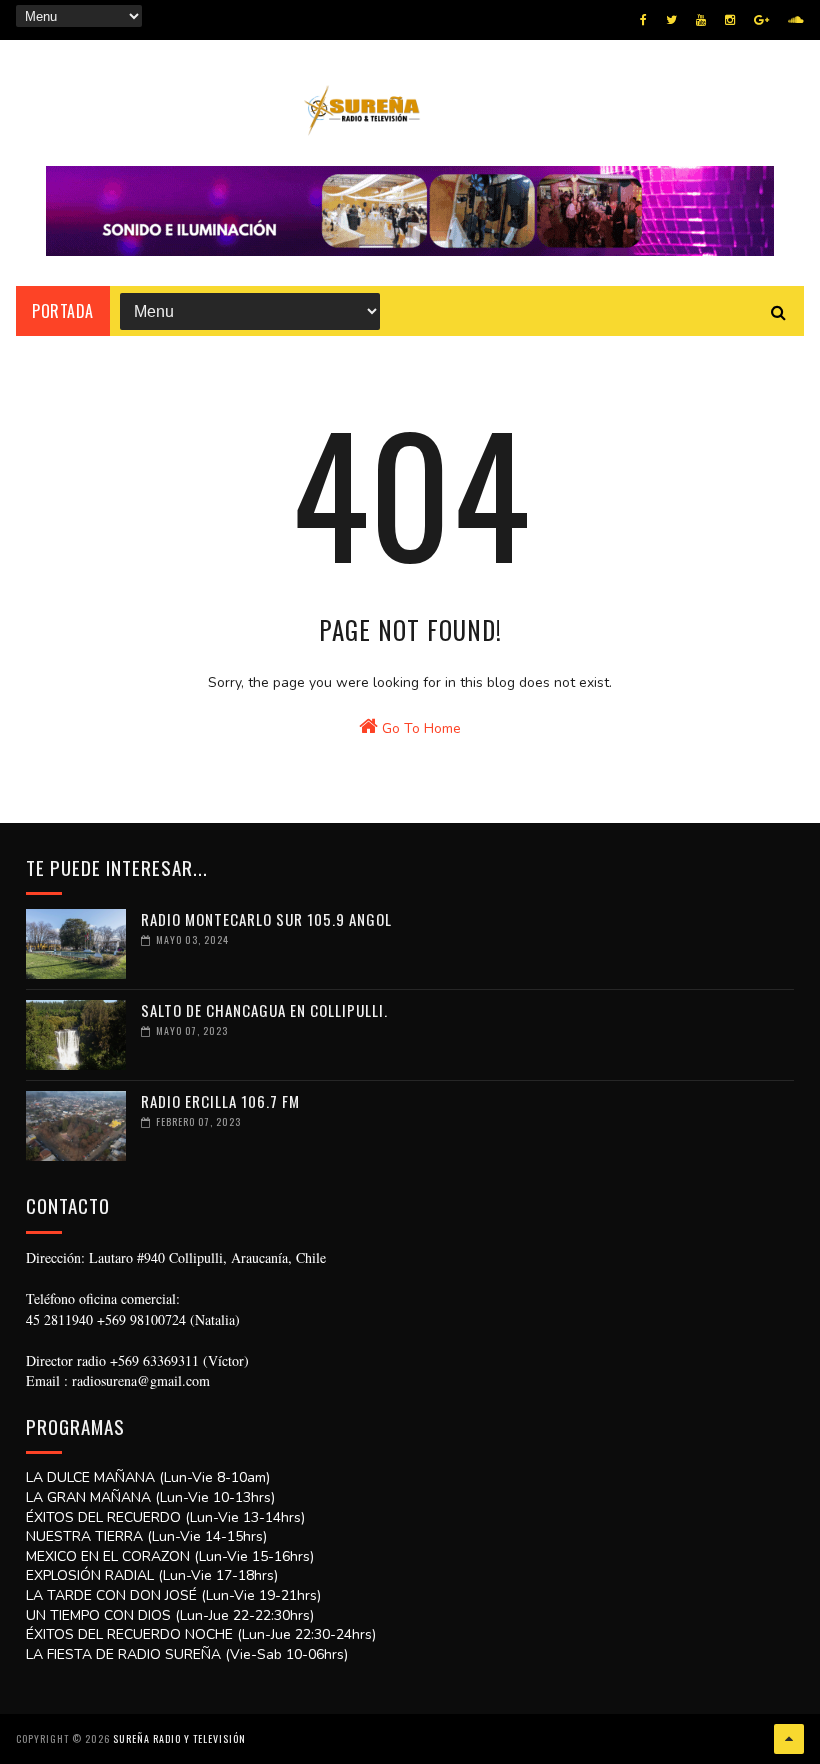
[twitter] (671, 20)
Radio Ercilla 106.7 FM (220, 1101)
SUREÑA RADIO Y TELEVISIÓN (179, 1738)
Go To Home (419, 728)
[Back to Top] (789, 1739)
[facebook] (643, 20)
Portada (63, 311)
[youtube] (701, 20)
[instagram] (730, 20)
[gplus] (761, 20)
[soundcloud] (795, 20)
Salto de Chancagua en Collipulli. (264, 1010)
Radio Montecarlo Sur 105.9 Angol (266, 919)
